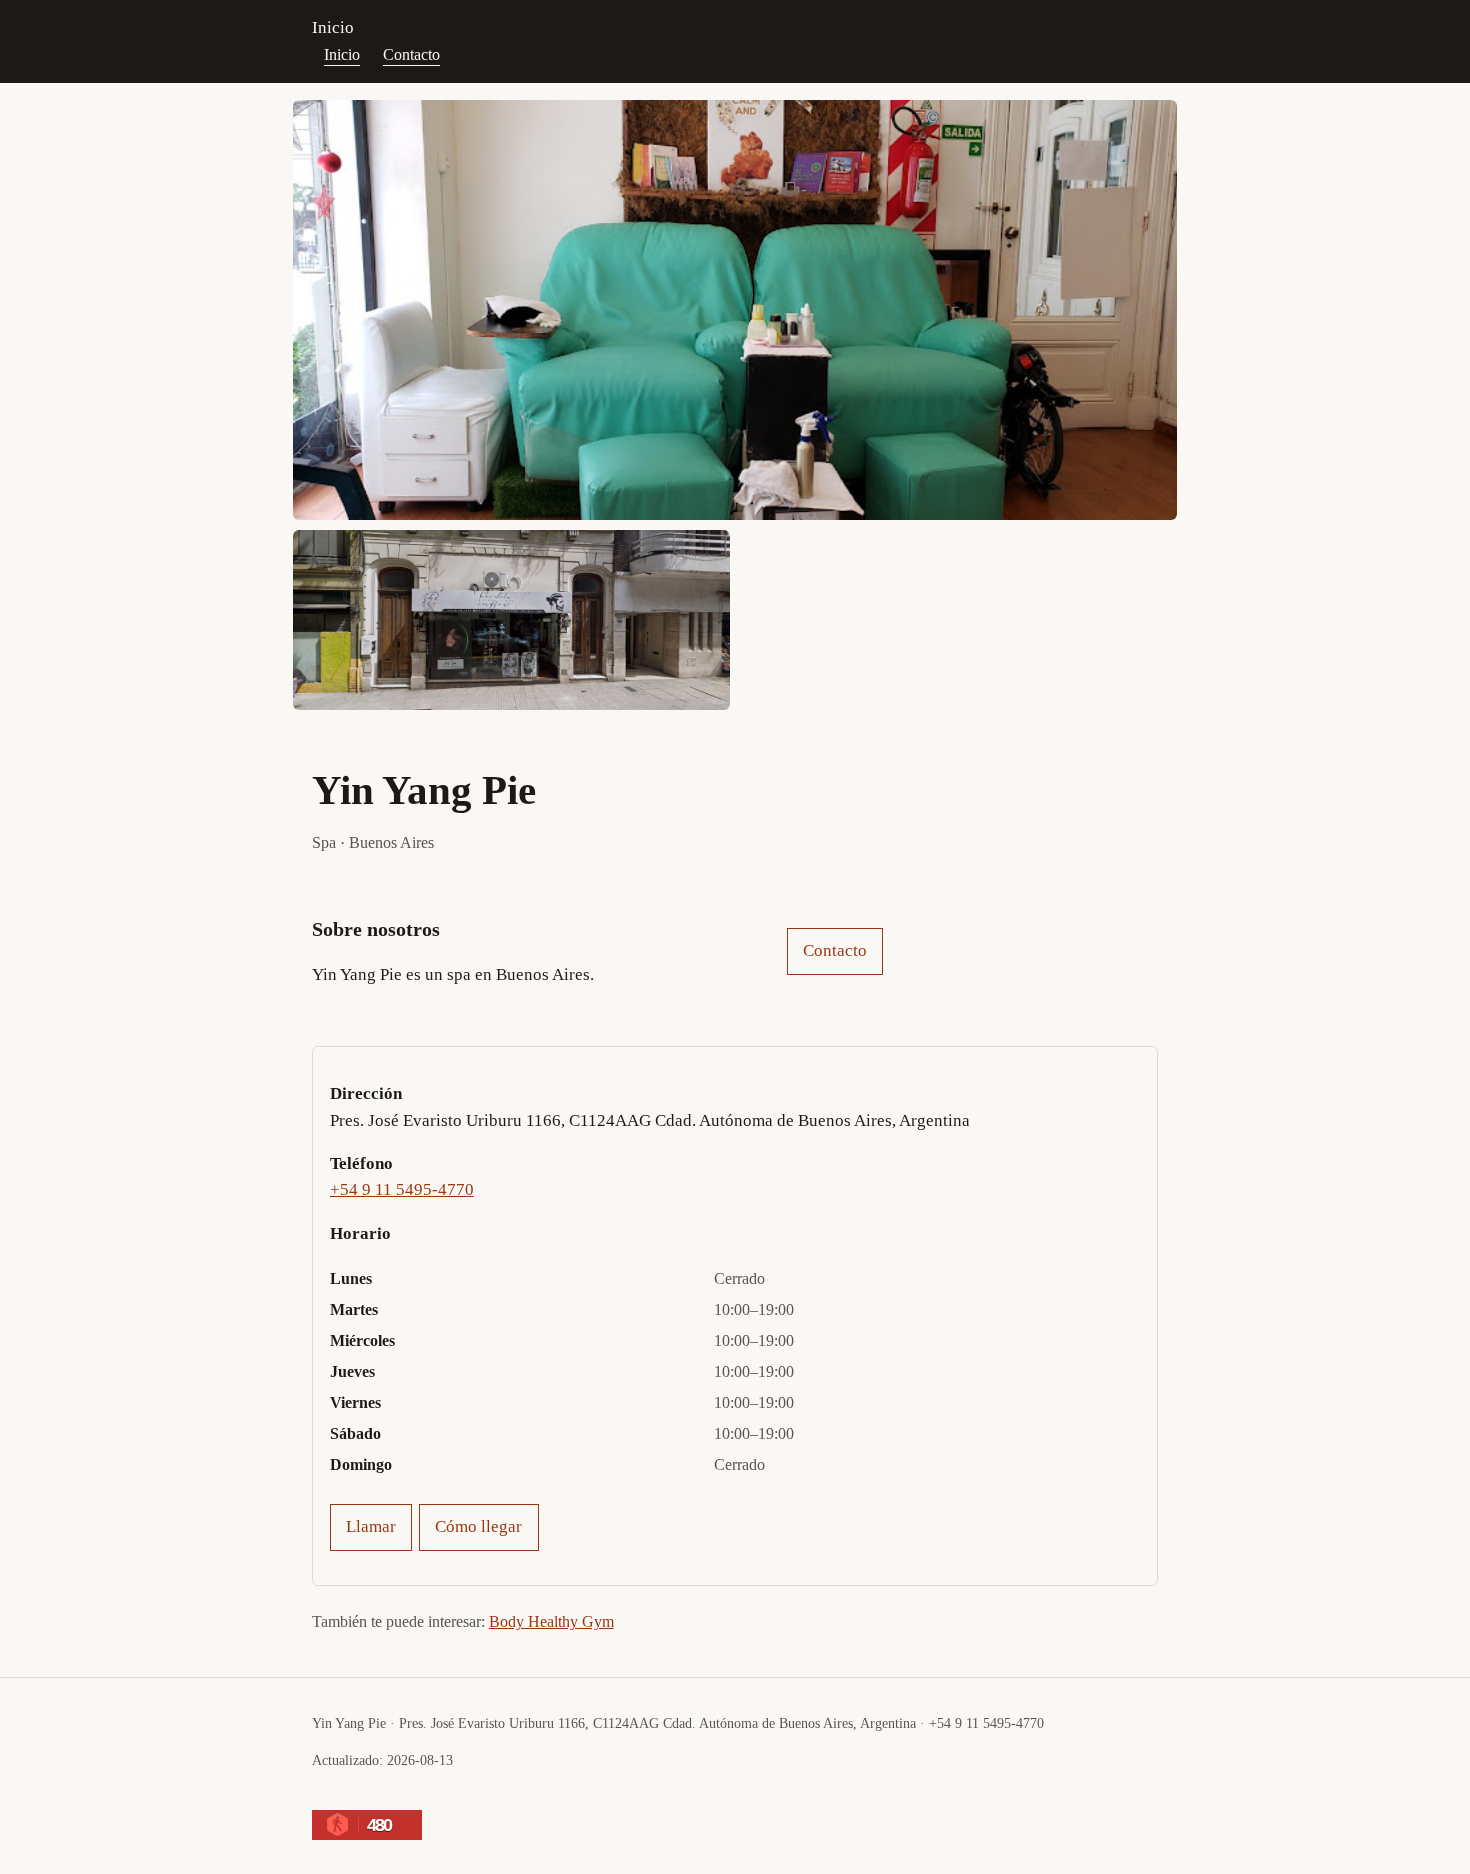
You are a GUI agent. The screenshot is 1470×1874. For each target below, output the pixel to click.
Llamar (371, 1526)
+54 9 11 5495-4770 (402, 1189)
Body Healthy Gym (551, 1621)
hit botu (395, 1797)
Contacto (411, 54)
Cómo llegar (478, 1526)
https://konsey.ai (505, 1797)
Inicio (333, 27)
